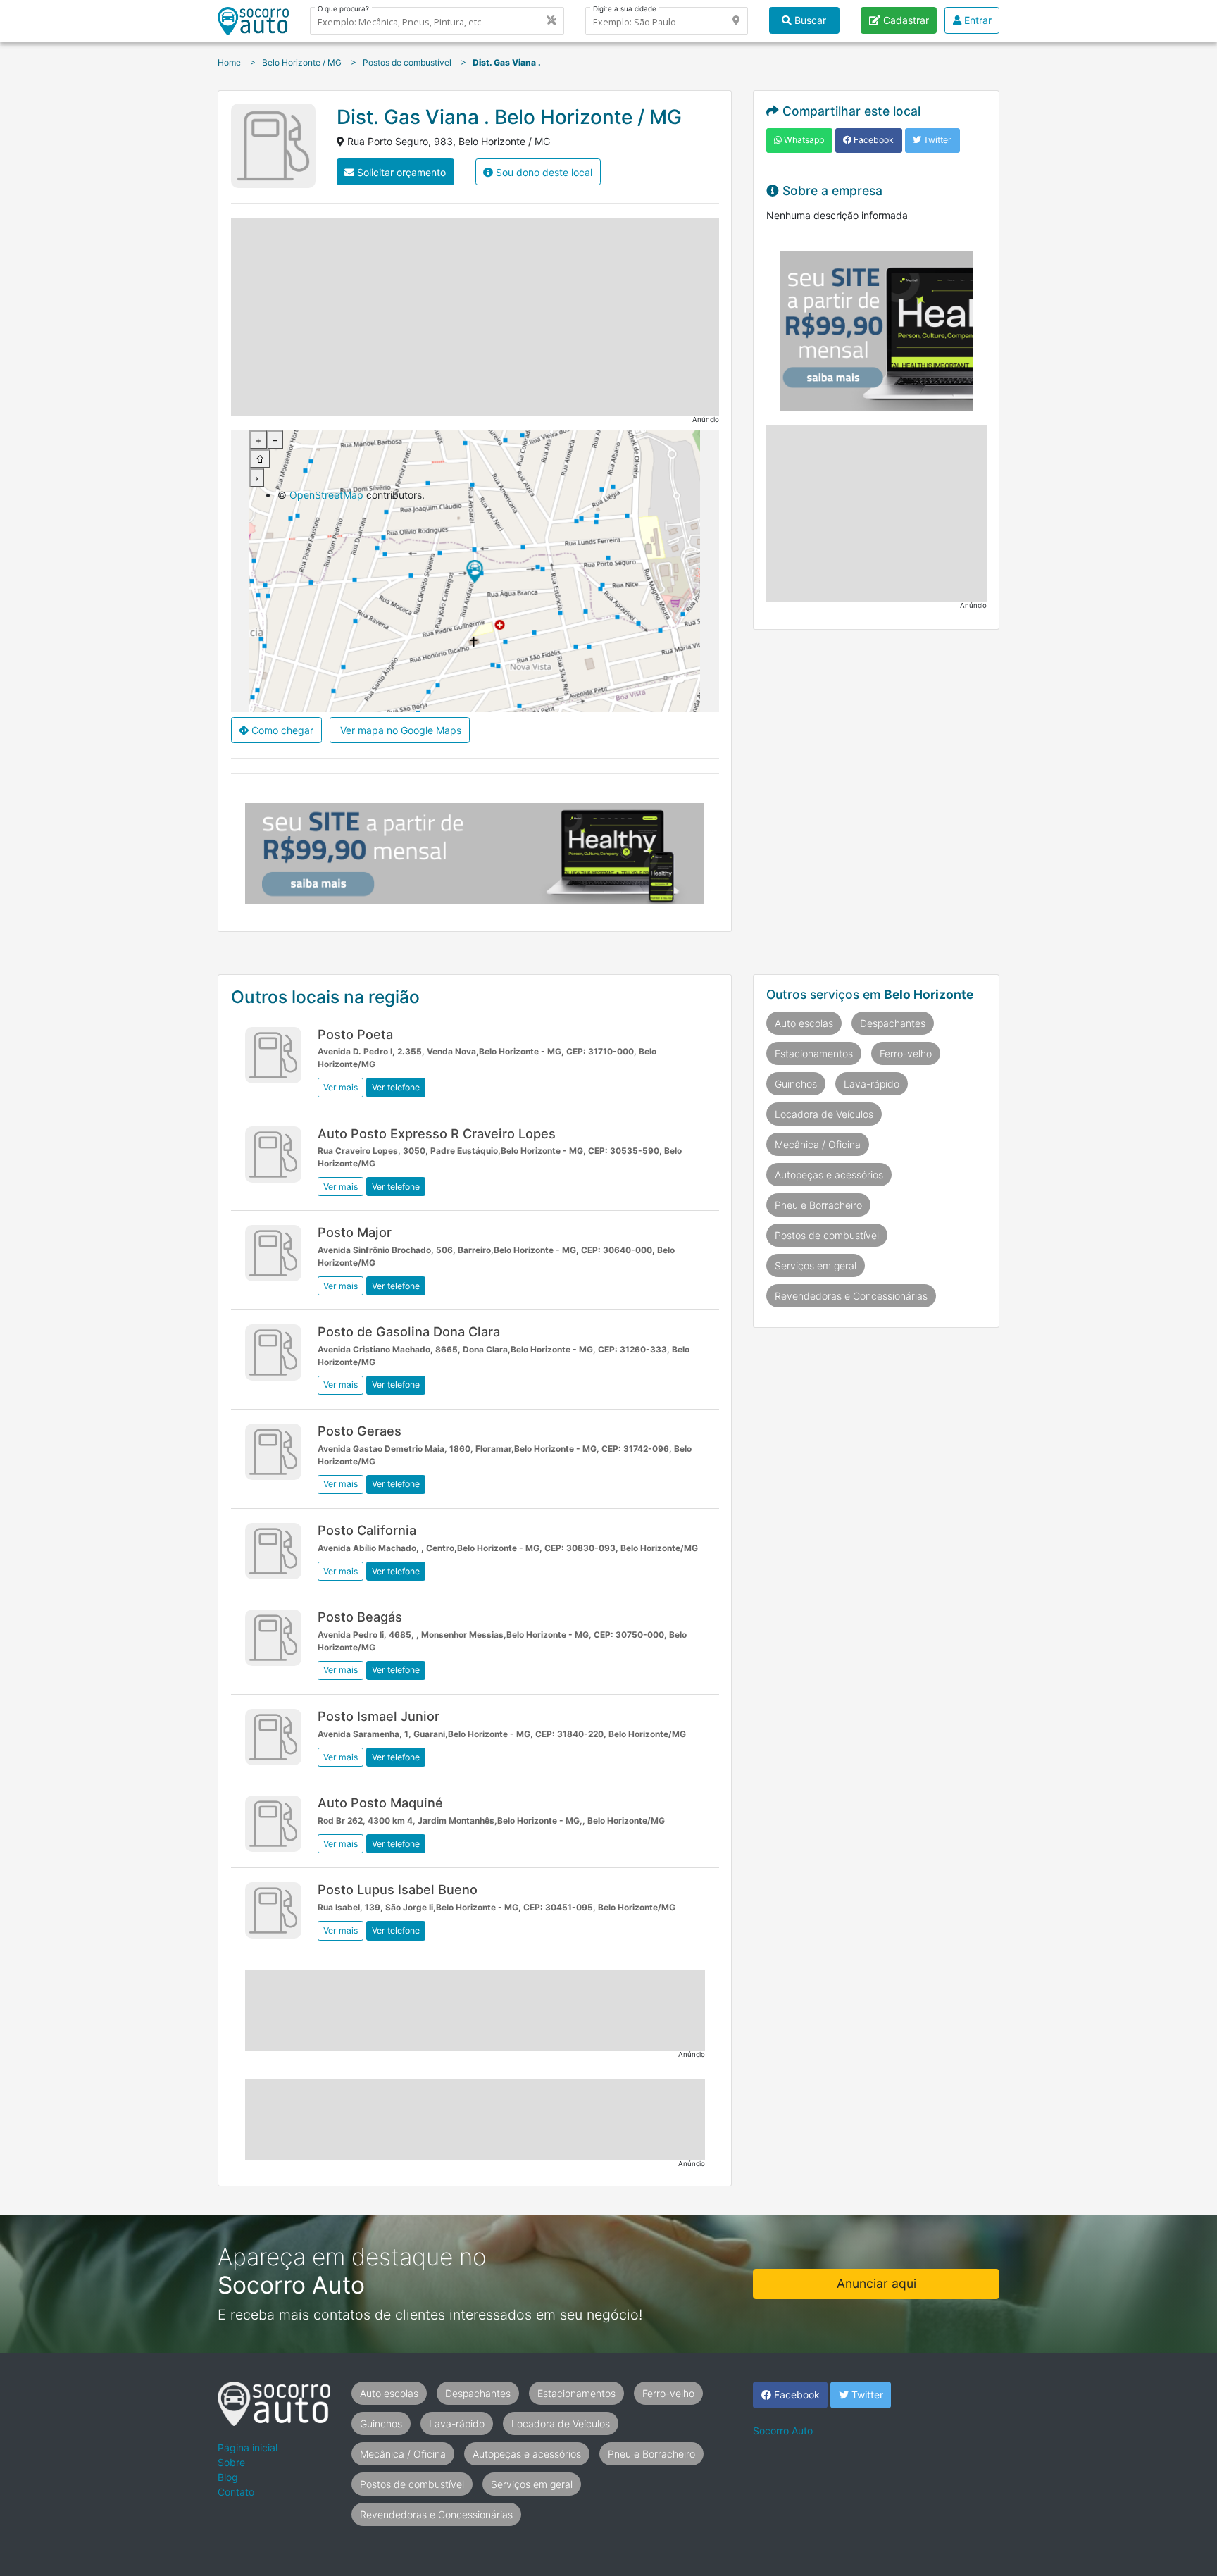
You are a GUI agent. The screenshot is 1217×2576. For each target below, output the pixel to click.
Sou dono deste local (543, 172)
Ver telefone (396, 1087)
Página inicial (248, 2447)
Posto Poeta (355, 1034)
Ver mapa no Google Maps (399, 730)
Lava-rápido (872, 1084)
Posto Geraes (360, 1431)
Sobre (231, 2462)
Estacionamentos (814, 1053)
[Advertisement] (475, 317)
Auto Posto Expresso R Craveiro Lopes (437, 1133)
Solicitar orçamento (400, 172)
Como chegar (281, 730)
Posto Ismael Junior (379, 1716)
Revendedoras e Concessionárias (851, 1296)
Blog (228, 2477)
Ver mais (341, 1087)
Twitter (936, 140)
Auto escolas (804, 1023)
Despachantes (893, 1023)
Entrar (976, 20)
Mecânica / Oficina (818, 1144)
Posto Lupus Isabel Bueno (398, 1889)
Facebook (873, 140)
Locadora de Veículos (824, 1114)
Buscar (809, 20)
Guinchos (796, 1084)
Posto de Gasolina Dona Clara (409, 1331)
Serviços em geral (816, 1265)
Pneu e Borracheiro (818, 1205)
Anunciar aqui (876, 2283)
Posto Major (355, 1232)
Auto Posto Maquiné (380, 1803)
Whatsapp (803, 140)
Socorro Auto (783, 2431)
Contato (236, 2492)
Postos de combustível (827, 1235)
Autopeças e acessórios (829, 1175)
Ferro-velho (906, 1053)
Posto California (367, 1530)
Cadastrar (905, 20)
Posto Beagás (360, 1617)
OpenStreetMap (326, 495)
